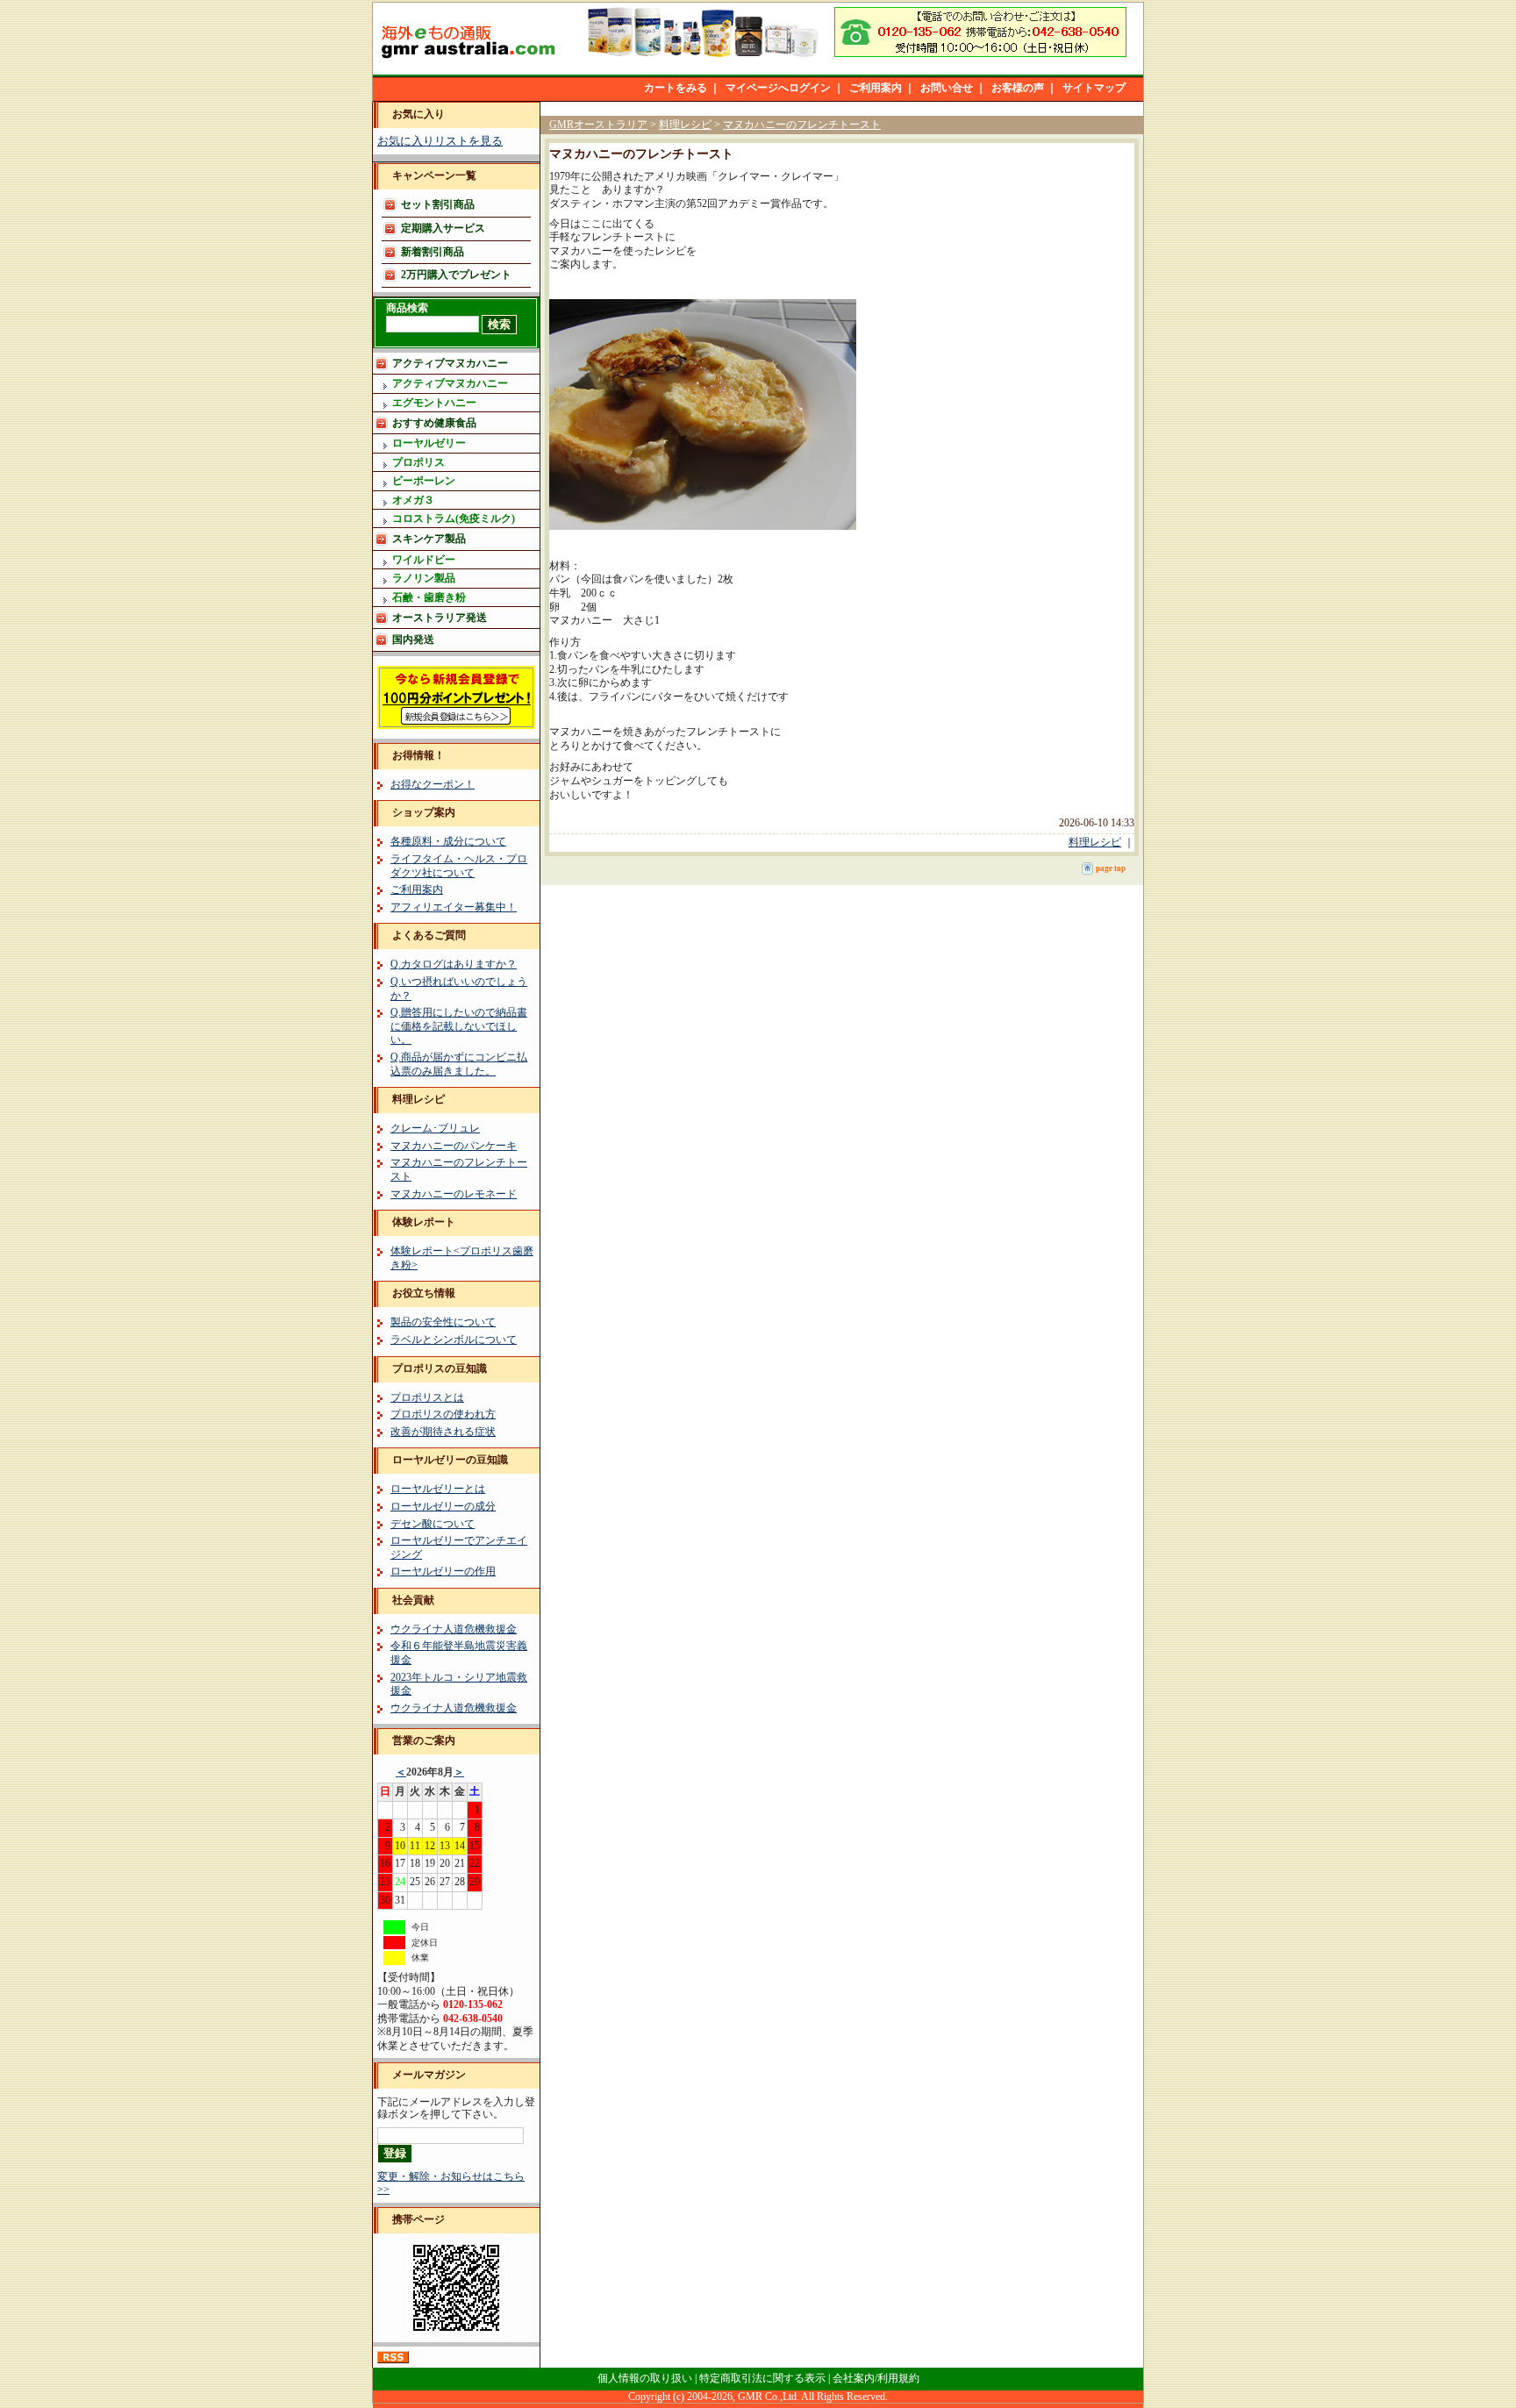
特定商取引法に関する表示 (762, 2378)
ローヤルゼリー (429, 443)
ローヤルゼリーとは (438, 1489)
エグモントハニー (434, 403)
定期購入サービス (443, 228)
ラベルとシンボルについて (454, 1340)
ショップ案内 (424, 812)
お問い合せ (947, 88)
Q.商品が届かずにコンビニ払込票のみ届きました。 (459, 1064)
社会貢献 (413, 1600)
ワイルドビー (424, 560)
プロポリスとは (427, 1397)
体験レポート (424, 1222)
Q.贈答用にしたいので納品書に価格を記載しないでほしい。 (459, 1026)
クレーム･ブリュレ (435, 1128)
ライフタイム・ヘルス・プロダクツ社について (459, 866)
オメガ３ (413, 500)
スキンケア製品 (429, 539)
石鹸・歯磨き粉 (429, 597)
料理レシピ (418, 1099)
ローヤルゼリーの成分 (443, 1506)
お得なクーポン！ (433, 784)
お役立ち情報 (424, 1293)
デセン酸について (433, 1524)
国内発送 (413, 640)
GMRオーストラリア (598, 125)
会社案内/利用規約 (876, 2378)
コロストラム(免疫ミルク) (454, 518)
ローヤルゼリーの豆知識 (450, 1460)
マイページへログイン (778, 88)
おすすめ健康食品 (434, 423)
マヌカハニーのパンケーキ (454, 1146)
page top (1111, 868)
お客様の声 (1018, 88)
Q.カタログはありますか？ (454, 964)
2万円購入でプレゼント (456, 275)
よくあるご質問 (429, 935)
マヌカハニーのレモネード (454, 1194)
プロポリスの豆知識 (440, 1368)
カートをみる (676, 88)
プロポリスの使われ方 (443, 1414)
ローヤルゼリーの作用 (443, 1571)
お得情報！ (418, 755)
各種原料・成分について (448, 841)
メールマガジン (429, 2075)
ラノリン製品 (424, 578)
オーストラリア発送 (440, 618)
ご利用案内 (876, 88)
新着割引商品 (433, 252)
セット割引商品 (438, 204)
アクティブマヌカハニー (450, 363)
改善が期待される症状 (443, 1432)
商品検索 (407, 308)
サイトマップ (1094, 88)
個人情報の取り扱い (645, 2378)
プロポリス (418, 462)
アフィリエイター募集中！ (454, 907)
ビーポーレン (424, 481)
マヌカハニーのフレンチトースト (802, 125)
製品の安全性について (443, 1322)
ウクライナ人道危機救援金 (454, 1629)
